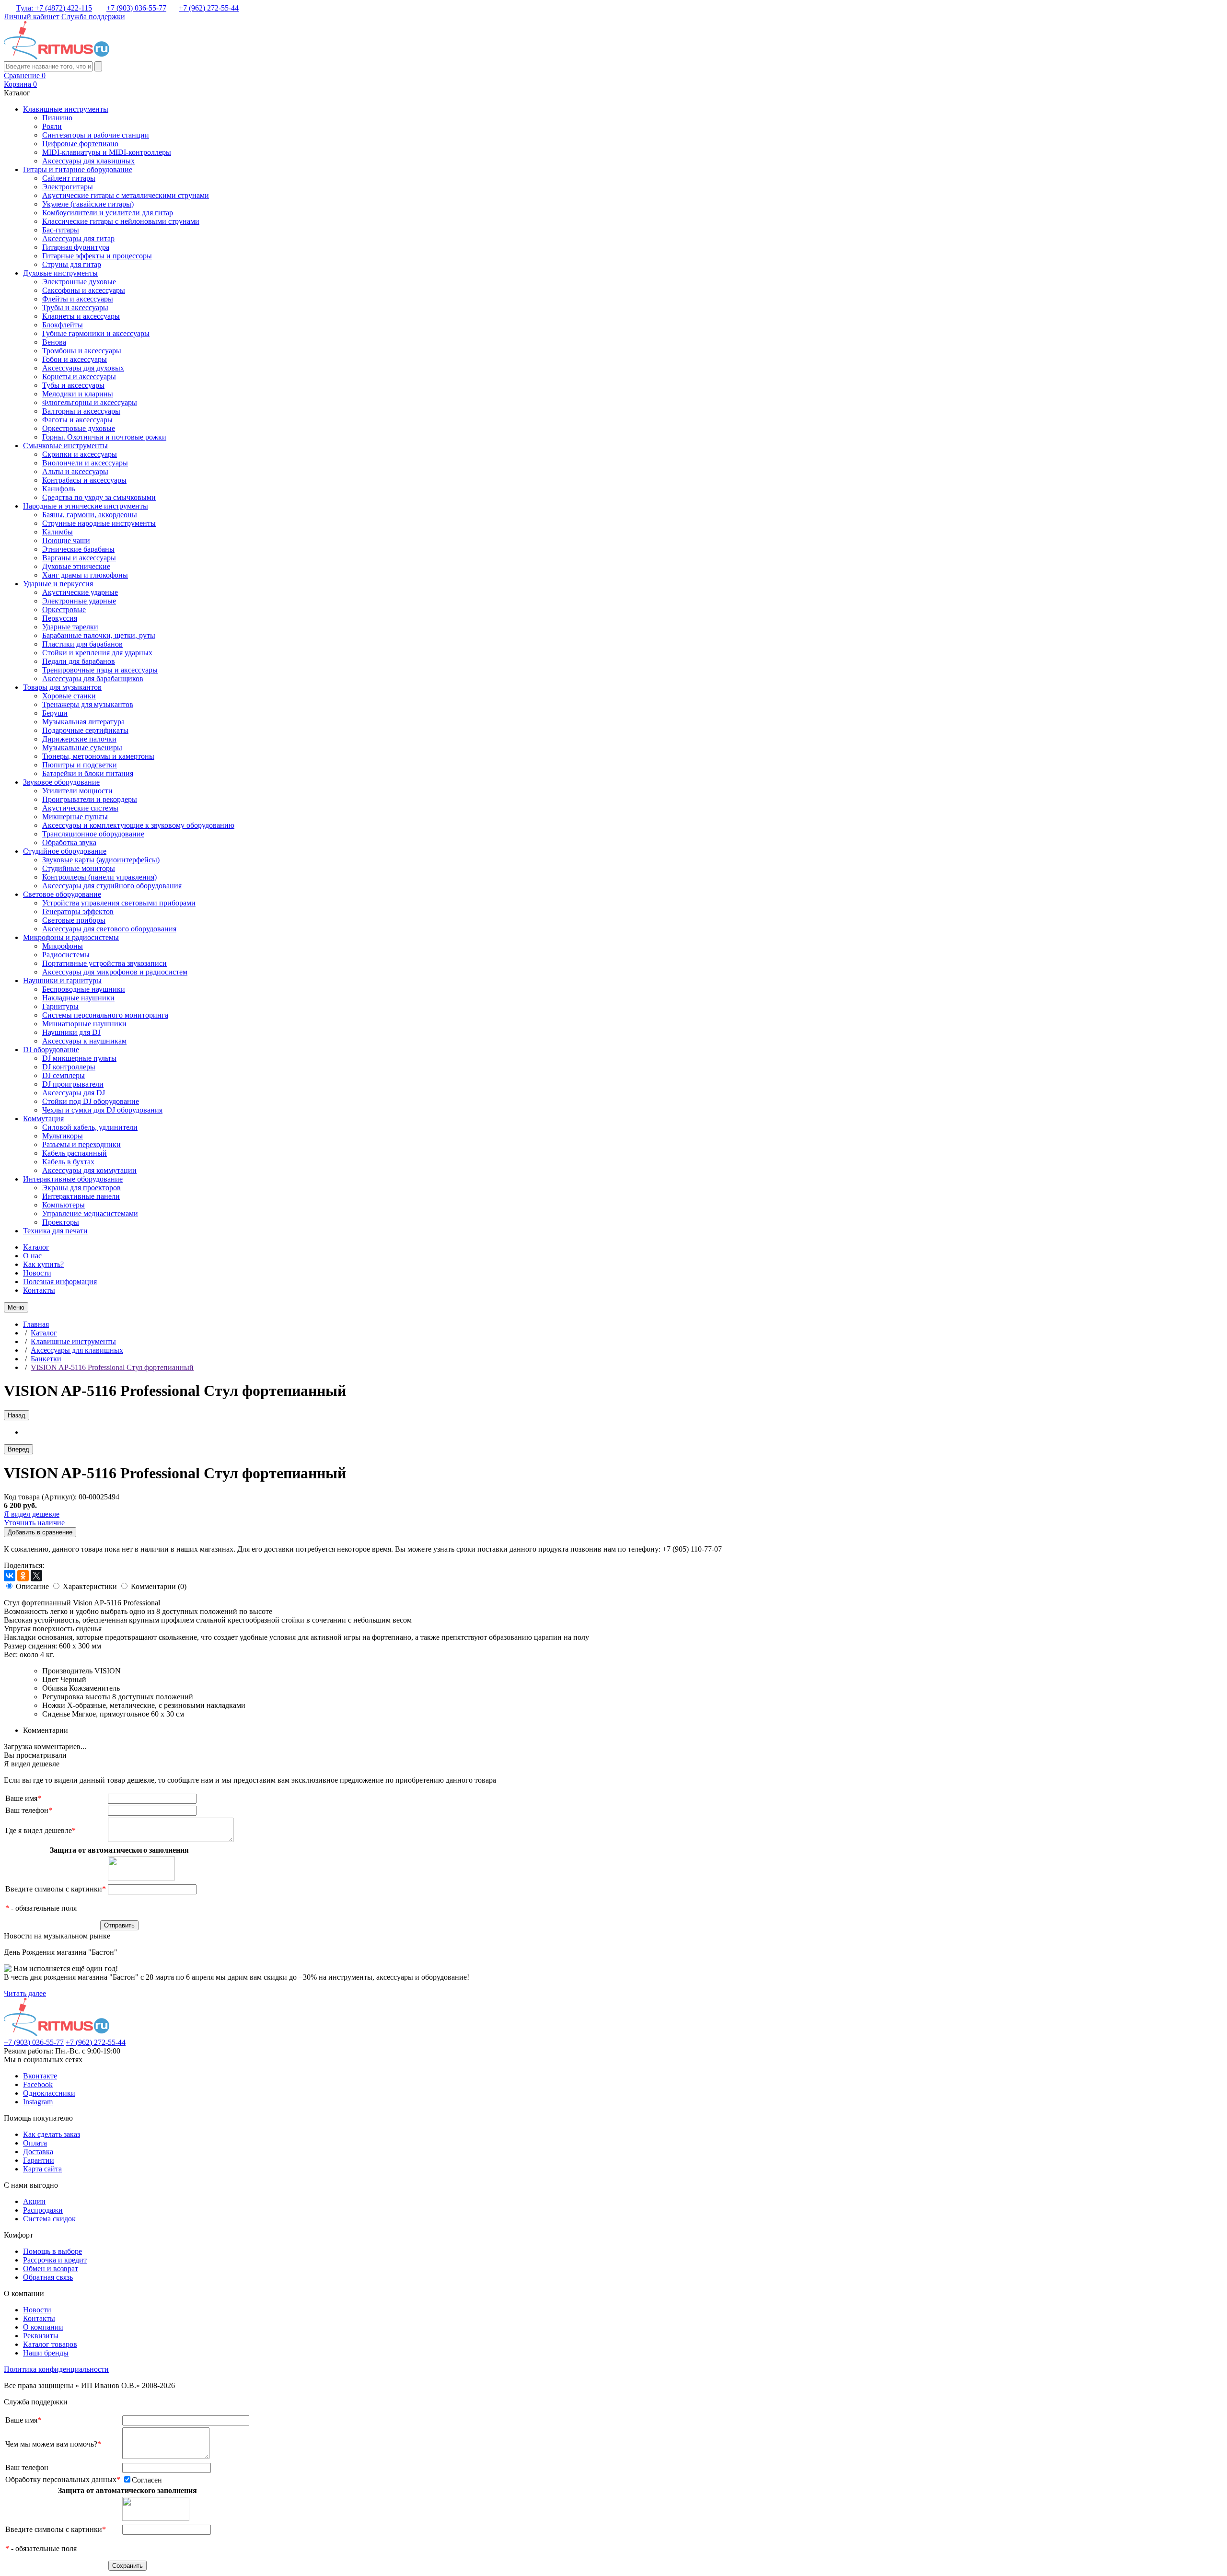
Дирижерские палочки (79, 739)
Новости (37, 1273)
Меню (16, 1307)
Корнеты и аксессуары (79, 377)
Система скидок (49, 2219)
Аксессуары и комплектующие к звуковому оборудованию (138, 825)
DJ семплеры (64, 1075)
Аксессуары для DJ (74, 1093)
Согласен (147, 2480)
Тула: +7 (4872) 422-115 (54, 8)
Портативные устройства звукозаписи (104, 963)
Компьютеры (64, 1205)
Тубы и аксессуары (73, 385)
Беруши (55, 713)
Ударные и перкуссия (58, 584)
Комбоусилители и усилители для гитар (108, 213)
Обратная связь (48, 2277)
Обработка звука (69, 842)
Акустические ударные (80, 592)
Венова (54, 342)
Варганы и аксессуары (79, 558)
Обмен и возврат (51, 2269)
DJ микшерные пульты (79, 1058)
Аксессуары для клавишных (88, 161)
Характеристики (90, 1586)
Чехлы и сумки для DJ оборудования (102, 1110)
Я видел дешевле (32, 1514)
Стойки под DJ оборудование (91, 1101)
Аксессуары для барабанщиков (93, 679)
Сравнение (25, 75)
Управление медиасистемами (90, 1213)
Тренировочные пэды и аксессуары (100, 670)
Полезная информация (60, 1282)
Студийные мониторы (79, 868)
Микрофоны (63, 946)
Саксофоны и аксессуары (84, 290)
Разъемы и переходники (81, 1144)
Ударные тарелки (70, 627)
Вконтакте (40, 2076)
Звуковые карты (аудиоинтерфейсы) (101, 860)
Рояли (52, 126)
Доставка (38, 2152)
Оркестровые (64, 609)
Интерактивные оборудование (73, 1179)
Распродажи (43, 2210)
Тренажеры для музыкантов (88, 704)
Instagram (38, 2102)
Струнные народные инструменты (99, 523)
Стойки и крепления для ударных (97, 653)
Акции (34, 2201)
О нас (32, 1256)
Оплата (35, 2143)
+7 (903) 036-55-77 (136, 8)
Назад (17, 1415)
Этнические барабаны (78, 549)
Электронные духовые (79, 282)
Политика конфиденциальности (56, 2369)
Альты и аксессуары (75, 471)
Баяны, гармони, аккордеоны (90, 515)
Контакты (39, 1290)
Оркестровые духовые (79, 428)
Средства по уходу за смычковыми (99, 497)
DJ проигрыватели (73, 1084)
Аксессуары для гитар (78, 238)
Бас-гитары (61, 230)
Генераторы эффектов (78, 911)
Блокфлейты (63, 325)
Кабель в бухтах (68, 1162)
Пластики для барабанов (82, 644)
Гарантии (39, 2160)
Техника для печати (55, 1231)
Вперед (18, 1449)
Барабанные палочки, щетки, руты (99, 635)
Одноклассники (49, 2093)
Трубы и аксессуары (75, 307)
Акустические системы (80, 808)
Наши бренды (46, 2353)
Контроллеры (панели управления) (99, 877)
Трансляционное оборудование (93, 834)
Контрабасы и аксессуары (84, 480)
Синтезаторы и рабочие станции (96, 135)
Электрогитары (68, 187)
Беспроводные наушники (84, 989)
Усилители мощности (77, 791)
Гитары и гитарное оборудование (78, 169)
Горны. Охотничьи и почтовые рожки (104, 437)
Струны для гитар (72, 264)
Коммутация (43, 1119)
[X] (36, 1576)
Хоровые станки (69, 696)
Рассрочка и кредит (55, 2260)
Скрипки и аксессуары (80, 454)
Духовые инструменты (60, 273)
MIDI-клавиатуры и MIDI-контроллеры (107, 152)
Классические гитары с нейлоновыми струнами (121, 221)
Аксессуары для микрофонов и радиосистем (115, 972)
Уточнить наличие (34, 1523)
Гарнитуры (60, 1006)
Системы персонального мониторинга (105, 1015)
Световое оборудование (62, 894)
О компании (43, 2327)
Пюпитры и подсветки (80, 765)
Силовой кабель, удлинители (90, 1127)
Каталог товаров (50, 2344)
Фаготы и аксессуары (77, 420)
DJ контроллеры (69, 1067)
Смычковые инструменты (65, 446)
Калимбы (58, 532)
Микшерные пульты (75, 817)
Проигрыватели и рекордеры (90, 799)
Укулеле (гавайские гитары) (88, 204)
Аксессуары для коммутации (89, 1170)
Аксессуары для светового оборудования (109, 929)
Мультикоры (63, 1136)
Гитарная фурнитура (76, 247)
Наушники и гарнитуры (62, 981)
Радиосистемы (66, 955)
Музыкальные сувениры (82, 748)
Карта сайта (42, 2169)
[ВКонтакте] (10, 1576)
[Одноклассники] (23, 1576)
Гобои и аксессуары (75, 359)
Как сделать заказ (52, 2134)
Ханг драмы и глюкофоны (85, 575)
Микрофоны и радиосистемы (71, 937)
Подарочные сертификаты (85, 730)
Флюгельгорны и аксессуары (90, 402)
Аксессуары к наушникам (84, 1041)
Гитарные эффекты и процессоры (97, 256)
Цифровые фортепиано (80, 144)
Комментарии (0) (159, 1586)
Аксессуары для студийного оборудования (112, 886)
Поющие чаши (66, 540)
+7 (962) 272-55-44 (209, 8)
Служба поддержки (93, 17)
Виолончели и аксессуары (85, 463)
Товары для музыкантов (62, 687)
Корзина (20, 84)
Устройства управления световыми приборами (119, 903)
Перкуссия (60, 618)
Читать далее (25, 1993)
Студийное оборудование (65, 851)
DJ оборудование (51, 1050)
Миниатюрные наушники (84, 1024)
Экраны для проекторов (81, 1188)
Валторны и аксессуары (81, 411)
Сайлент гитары (69, 178)
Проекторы (61, 1222)
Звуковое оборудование (61, 782)
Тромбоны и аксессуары (82, 351)
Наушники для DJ (71, 1032)
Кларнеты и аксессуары (81, 316)
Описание (32, 1586)
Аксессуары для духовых (83, 368)
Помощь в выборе (52, 2251)
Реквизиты (41, 2336)
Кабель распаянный (75, 1153)
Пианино (57, 118)
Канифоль (59, 489)
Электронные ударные (79, 601)
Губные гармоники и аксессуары (96, 333)
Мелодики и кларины (78, 394)
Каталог (36, 1247)
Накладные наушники (78, 998)
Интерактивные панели (81, 1196)
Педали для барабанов (79, 661)
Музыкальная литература (83, 722)
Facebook (38, 2084)
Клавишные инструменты (66, 109)
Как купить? (43, 1264)
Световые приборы (74, 920)
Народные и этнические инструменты (86, 506)
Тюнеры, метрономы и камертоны (98, 756)
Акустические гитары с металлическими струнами (126, 195)
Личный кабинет (32, 17)
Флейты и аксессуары (78, 299)
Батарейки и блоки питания (88, 773)
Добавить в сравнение (40, 1532)
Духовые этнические (76, 566)
